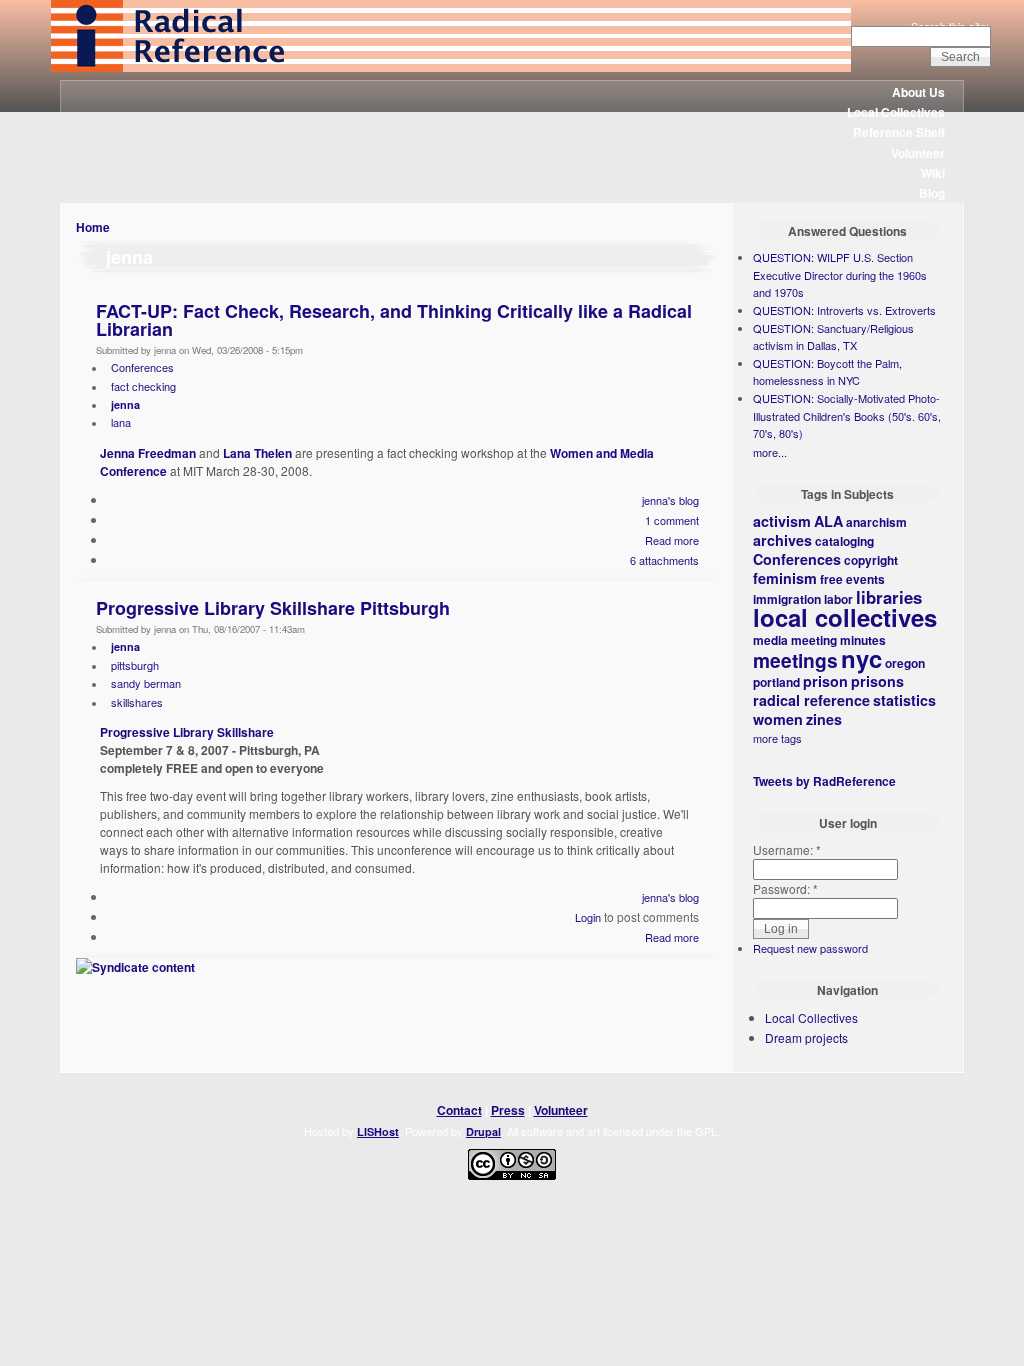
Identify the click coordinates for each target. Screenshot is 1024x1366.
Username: (787, 849)
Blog (932, 193)
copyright (871, 560)
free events (852, 579)
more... (770, 452)
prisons (877, 681)
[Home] (451, 67)
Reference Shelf (899, 132)
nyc (861, 658)
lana (121, 422)
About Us (918, 92)
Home (93, 227)
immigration (787, 599)
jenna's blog (670, 500)
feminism (785, 578)
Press (508, 1110)
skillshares (137, 702)
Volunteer (918, 153)
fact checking (143, 386)
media (770, 640)
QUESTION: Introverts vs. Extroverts (844, 310)
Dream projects (806, 1037)
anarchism (876, 522)
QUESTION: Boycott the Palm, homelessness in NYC (827, 372)
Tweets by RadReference (824, 781)
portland (776, 682)
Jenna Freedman (148, 453)
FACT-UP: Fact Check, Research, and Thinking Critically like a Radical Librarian (394, 320)
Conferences (142, 367)
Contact (459, 1110)
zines (824, 719)
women (778, 719)
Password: (785, 888)
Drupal (483, 1131)
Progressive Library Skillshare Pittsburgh (273, 608)
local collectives (845, 617)
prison (825, 681)
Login (588, 917)
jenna (125, 404)
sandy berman (146, 683)
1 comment (672, 520)
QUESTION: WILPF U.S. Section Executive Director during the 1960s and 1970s (840, 274)
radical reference (811, 700)
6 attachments (664, 560)
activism (782, 521)
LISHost (378, 1131)
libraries (889, 597)
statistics (904, 700)
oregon (905, 663)
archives (782, 540)
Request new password (810, 948)
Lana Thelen (257, 453)
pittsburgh (135, 665)
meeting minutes (838, 640)
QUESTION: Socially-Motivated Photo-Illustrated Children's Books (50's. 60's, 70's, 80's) (847, 415)
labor (838, 599)
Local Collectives (896, 112)
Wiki (933, 173)
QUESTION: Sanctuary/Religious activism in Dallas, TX (833, 337)
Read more (672, 540)
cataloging (844, 541)
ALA (828, 521)
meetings (795, 660)
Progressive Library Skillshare (187, 732)
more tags (777, 738)
